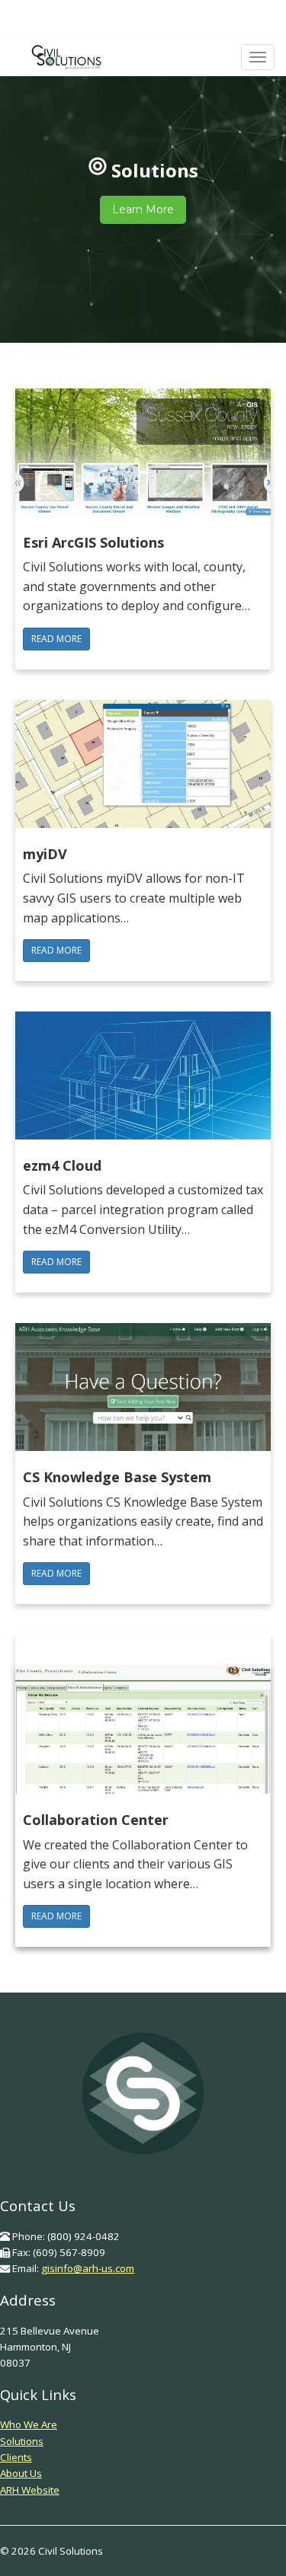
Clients (16, 2457)
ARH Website (30, 2490)
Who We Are (29, 2424)
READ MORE (56, 639)
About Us (21, 2473)
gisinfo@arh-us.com (88, 2268)
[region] (143, 190)
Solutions (22, 2441)
